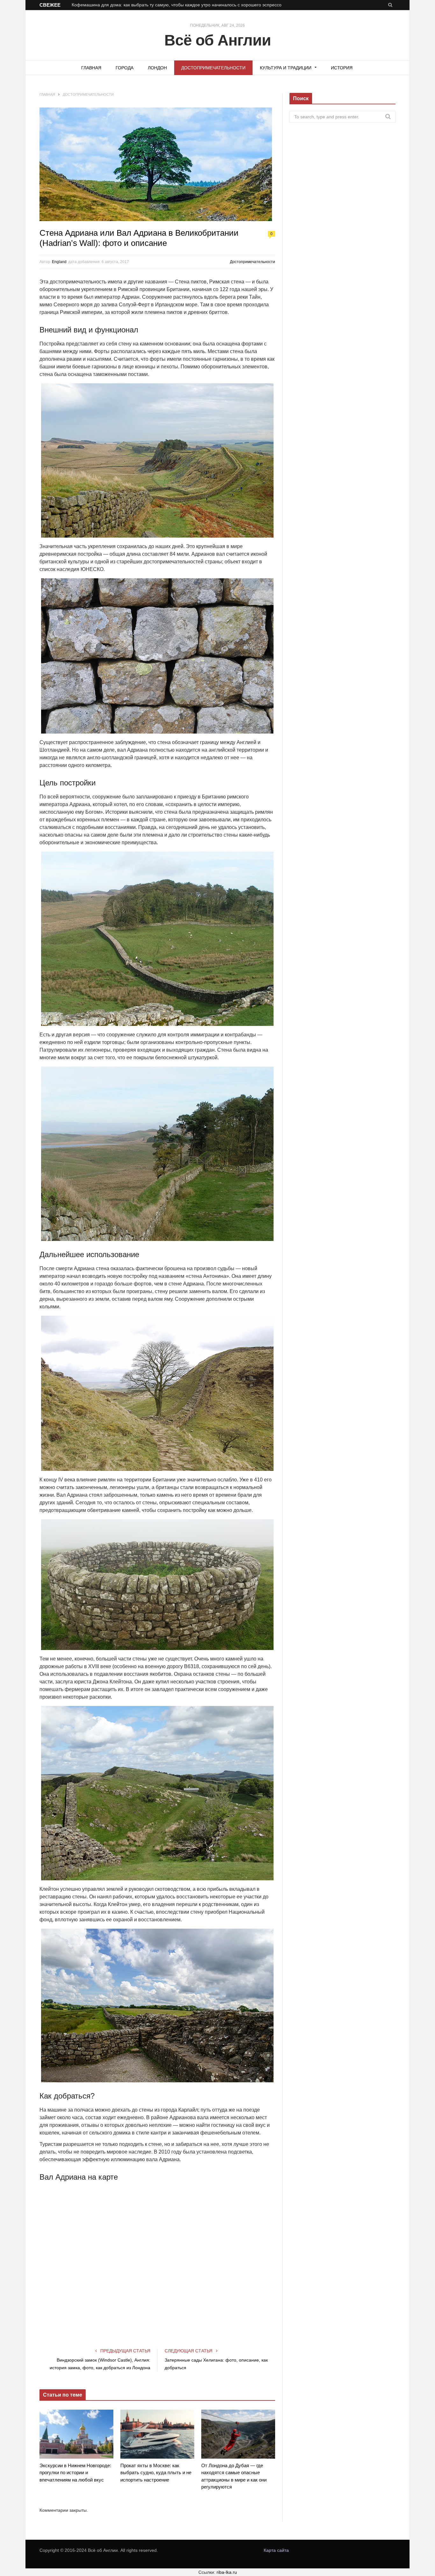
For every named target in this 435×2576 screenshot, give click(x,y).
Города (125, 68)
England (59, 262)
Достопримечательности (213, 68)
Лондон (157, 68)
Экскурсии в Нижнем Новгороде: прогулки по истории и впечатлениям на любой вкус (75, 2473)
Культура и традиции (286, 68)
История (342, 68)
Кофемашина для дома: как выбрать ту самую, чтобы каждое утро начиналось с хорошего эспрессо (177, 5)
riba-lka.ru (227, 2572)
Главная (91, 68)
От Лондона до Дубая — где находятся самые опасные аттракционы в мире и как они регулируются (234, 2476)
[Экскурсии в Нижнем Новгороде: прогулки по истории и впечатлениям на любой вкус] (76, 2434)
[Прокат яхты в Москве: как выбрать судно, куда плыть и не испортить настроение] (157, 2434)
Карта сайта (276, 2550)
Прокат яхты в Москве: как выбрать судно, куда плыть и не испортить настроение (156, 2473)
